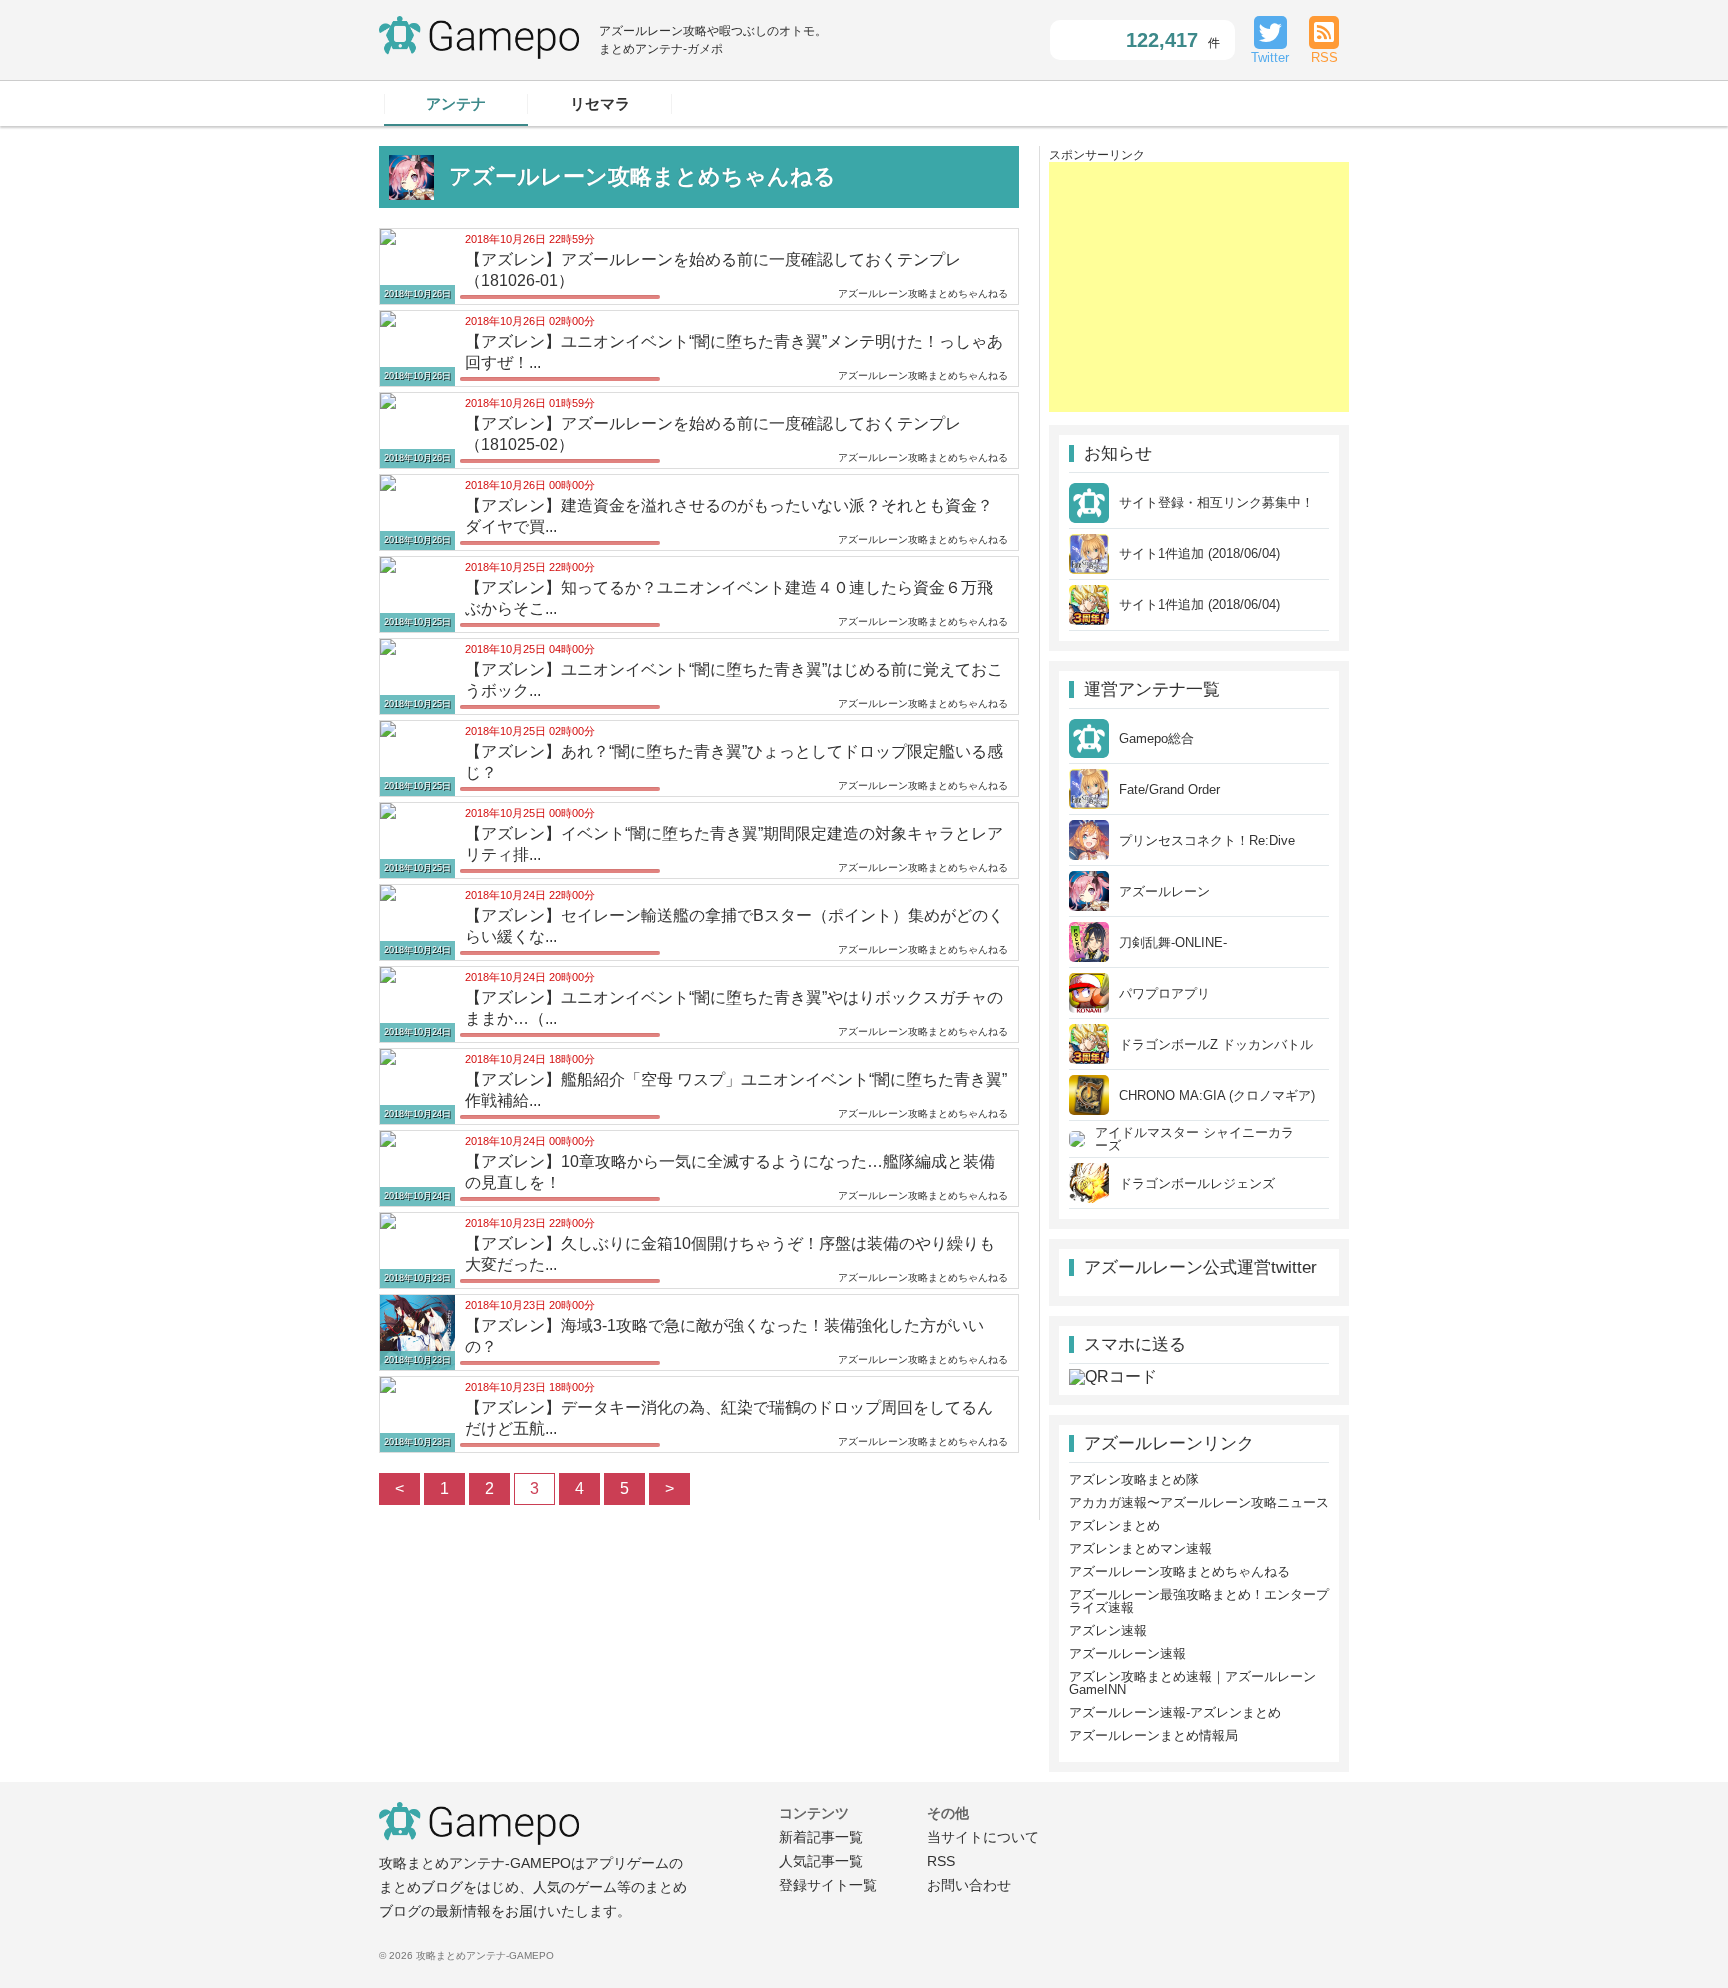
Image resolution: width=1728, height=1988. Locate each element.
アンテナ (456, 103)
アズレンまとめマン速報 (1140, 1548)
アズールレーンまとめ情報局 (1153, 1735)
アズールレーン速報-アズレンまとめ (1175, 1712)
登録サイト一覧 (828, 1885)
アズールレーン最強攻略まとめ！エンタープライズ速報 (1199, 1601)
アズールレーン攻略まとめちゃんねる (1179, 1571)
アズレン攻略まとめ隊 (1134, 1479)
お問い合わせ (969, 1885)
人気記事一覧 (821, 1861)
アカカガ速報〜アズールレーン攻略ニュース (1199, 1502)
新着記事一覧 (821, 1837)
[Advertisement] (1199, 287)
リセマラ (600, 103)
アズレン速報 (1108, 1630)
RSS (941, 1861)
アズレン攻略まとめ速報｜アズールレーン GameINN (1192, 1683)
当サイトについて (983, 1837)
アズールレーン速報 (1127, 1653)
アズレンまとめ (1114, 1525)
